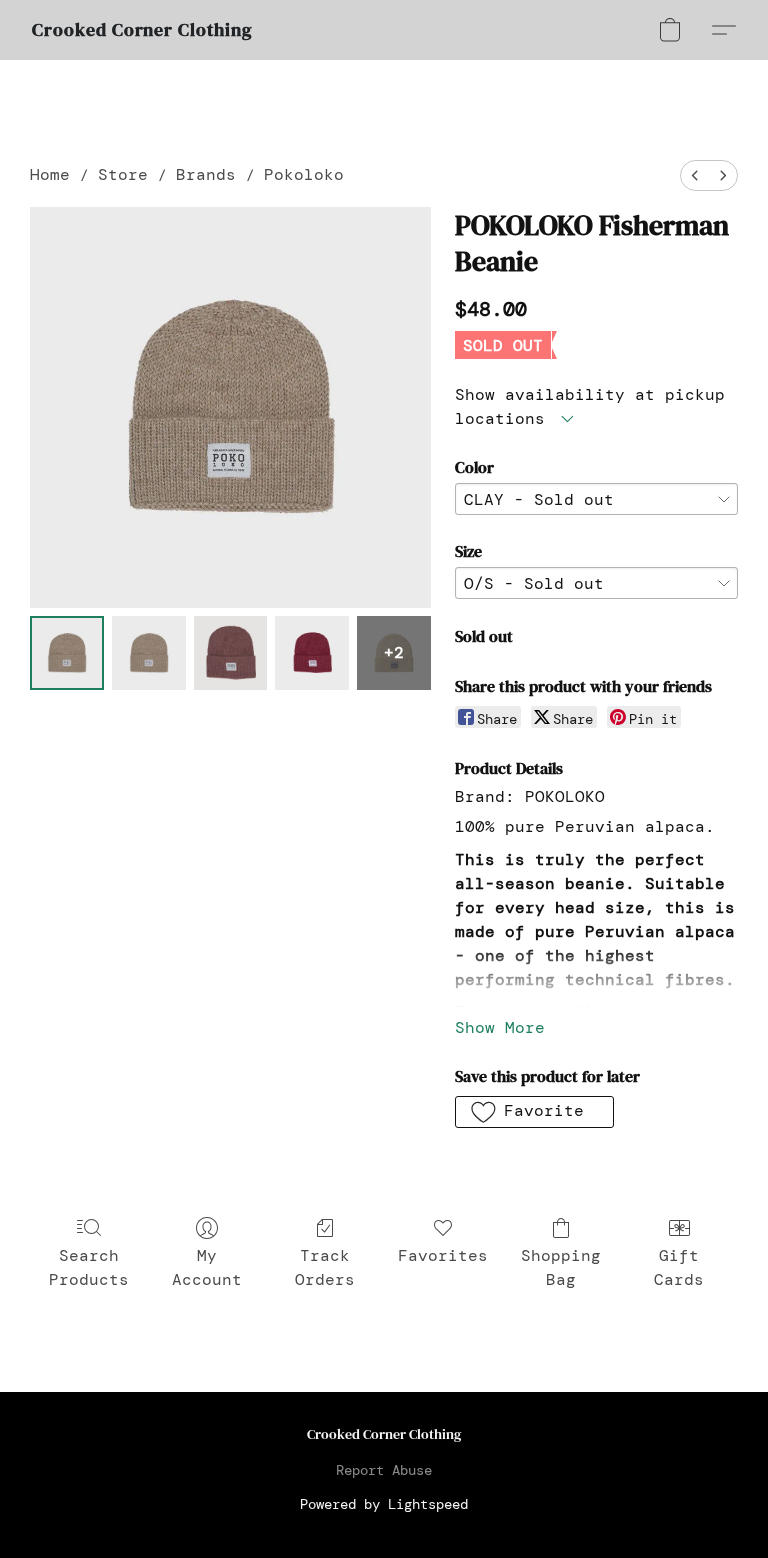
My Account (207, 1267)
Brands (206, 174)
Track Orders (325, 1267)
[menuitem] (695, 175)
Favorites (443, 1255)
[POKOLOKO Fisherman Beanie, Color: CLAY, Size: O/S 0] (67, 653)
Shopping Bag (561, 1267)
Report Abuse (384, 1470)
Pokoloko (304, 174)
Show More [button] (500, 1027)
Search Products (89, 1267)
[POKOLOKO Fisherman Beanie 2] (231, 653)
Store (123, 174)
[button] (142, 30)
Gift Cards (679, 1267)
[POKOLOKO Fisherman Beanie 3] (312, 653)
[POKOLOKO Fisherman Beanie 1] (149, 653)
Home (50, 174)
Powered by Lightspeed (384, 1504)
